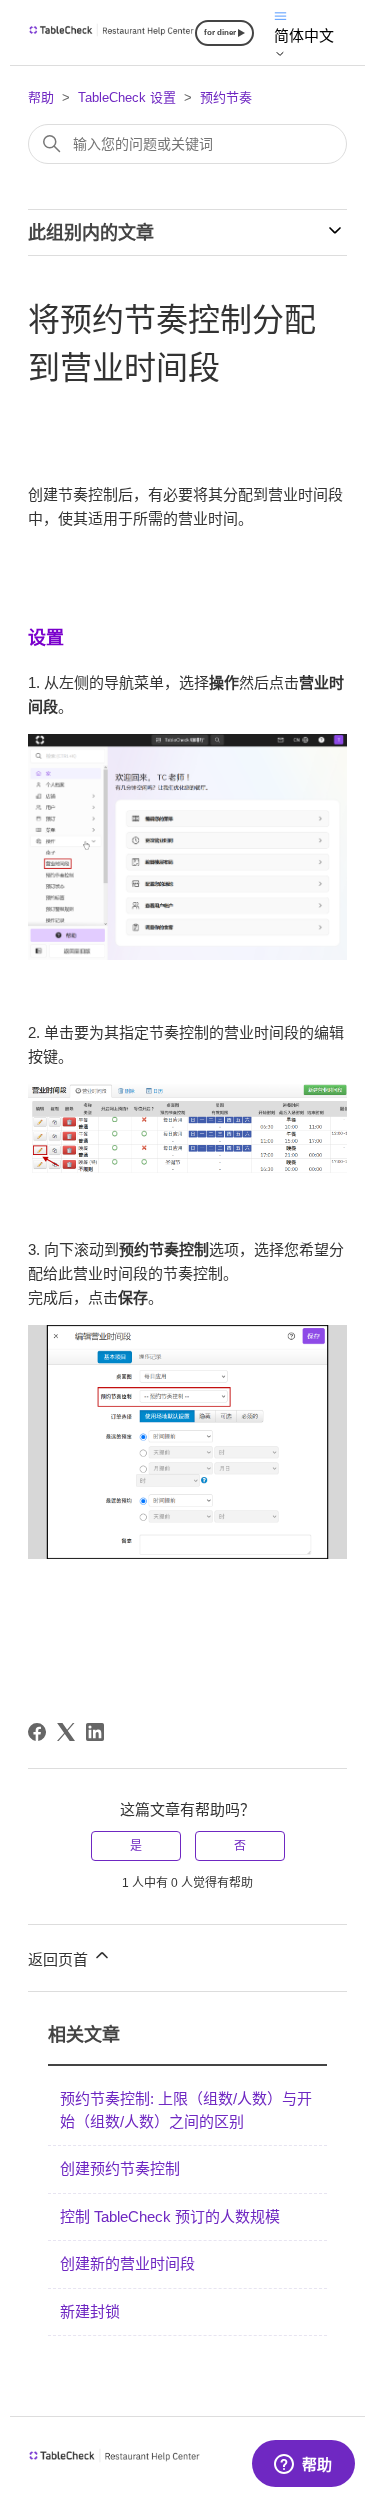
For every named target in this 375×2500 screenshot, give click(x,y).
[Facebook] (37, 1732)
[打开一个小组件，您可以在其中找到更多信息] (303, 2465)
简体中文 (304, 35)
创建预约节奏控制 (120, 2168)
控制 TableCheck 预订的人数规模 (170, 2216)
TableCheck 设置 (127, 97)
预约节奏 (226, 97)
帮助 (41, 97)
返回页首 (60, 1959)
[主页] (111, 31)
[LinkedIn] (95, 1732)
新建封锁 (90, 2311)
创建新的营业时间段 (127, 2263)
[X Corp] (66, 1732)
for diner (220, 32)
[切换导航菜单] (280, 14)
